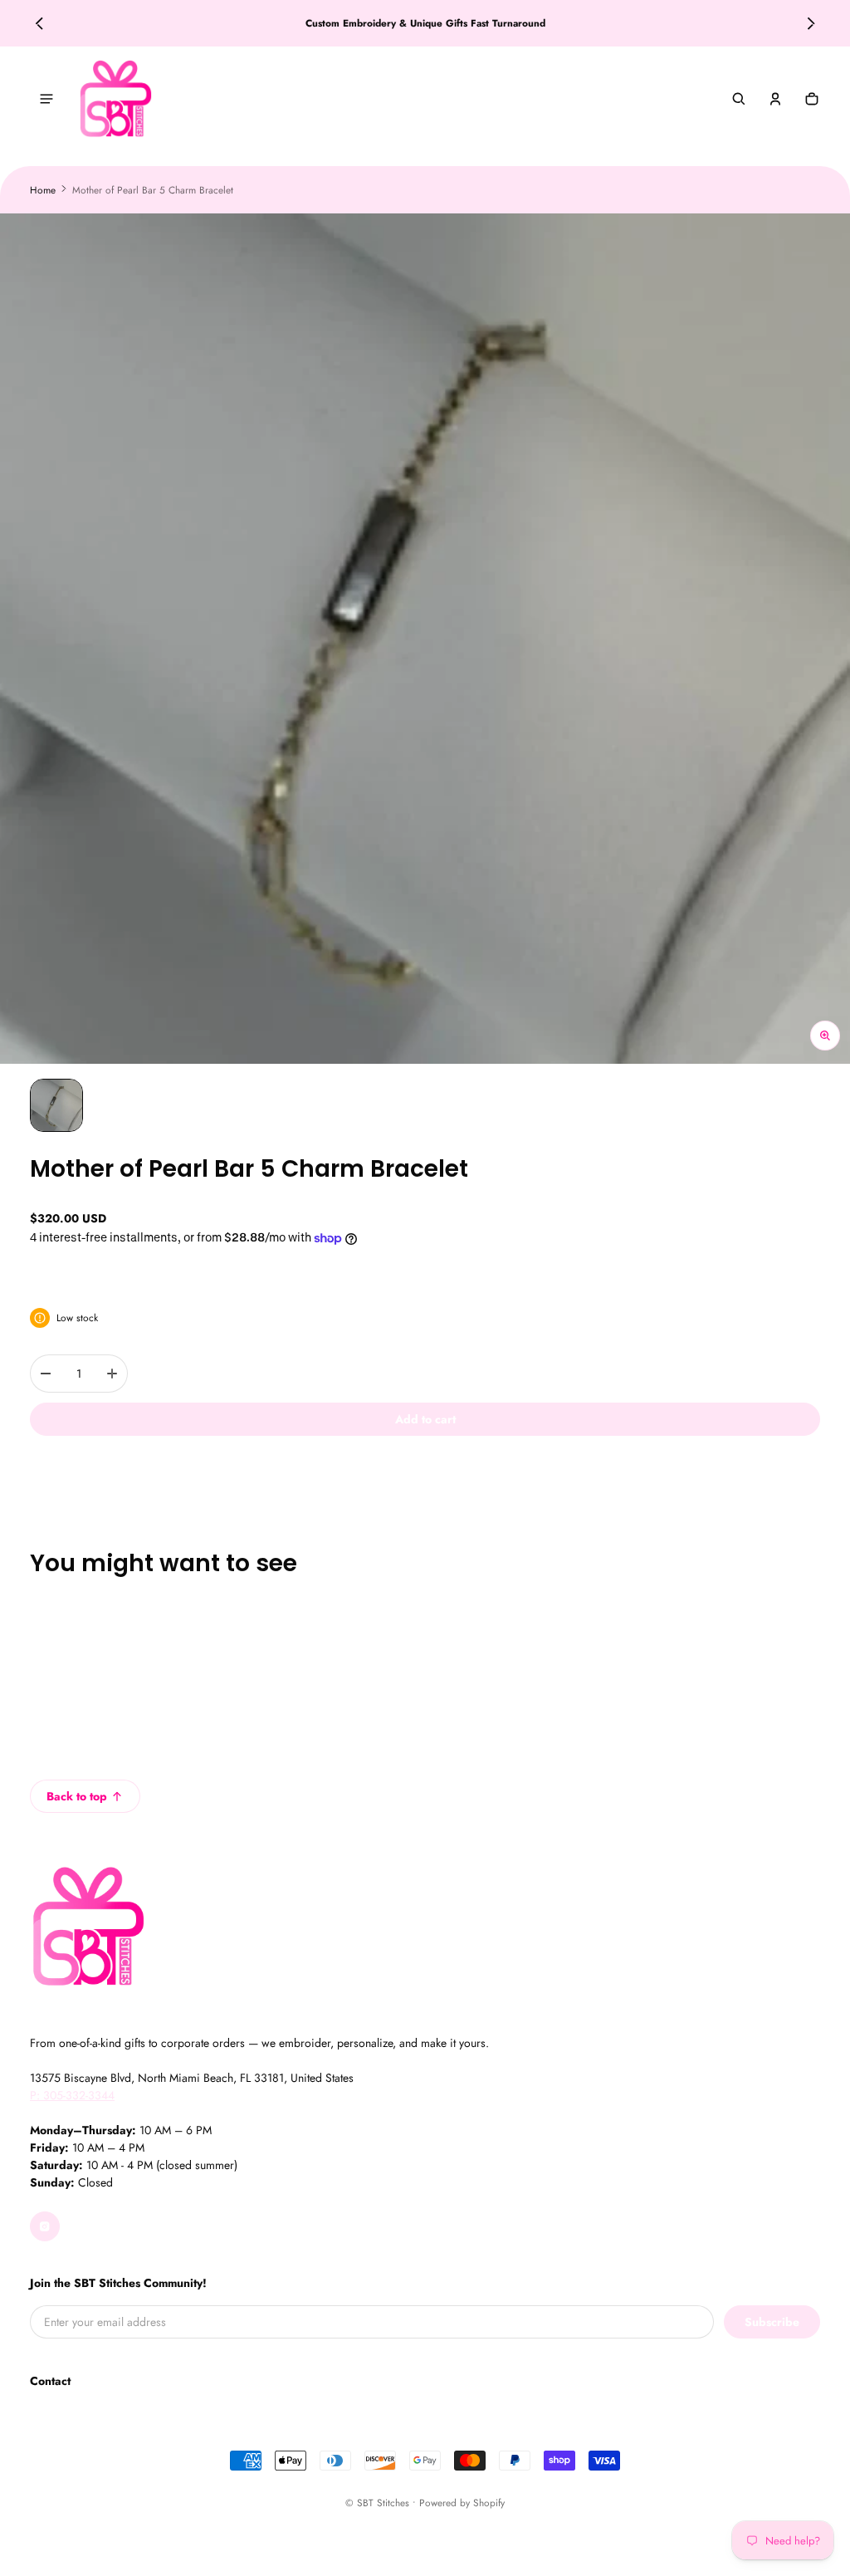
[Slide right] (811, 23)
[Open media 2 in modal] (425, 639)
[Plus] (112, 1374)
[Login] (775, 99)
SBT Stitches (383, 2503)
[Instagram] (45, 2226)
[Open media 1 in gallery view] (56, 1105)
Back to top (77, 1796)
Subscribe (772, 2322)
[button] (739, 99)
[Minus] (46, 1374)
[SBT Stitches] (115, 99)
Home (43, 190)
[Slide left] (39, 23)
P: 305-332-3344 (72, 2095)
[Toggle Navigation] (46, 99)
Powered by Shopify (462, 2503)
